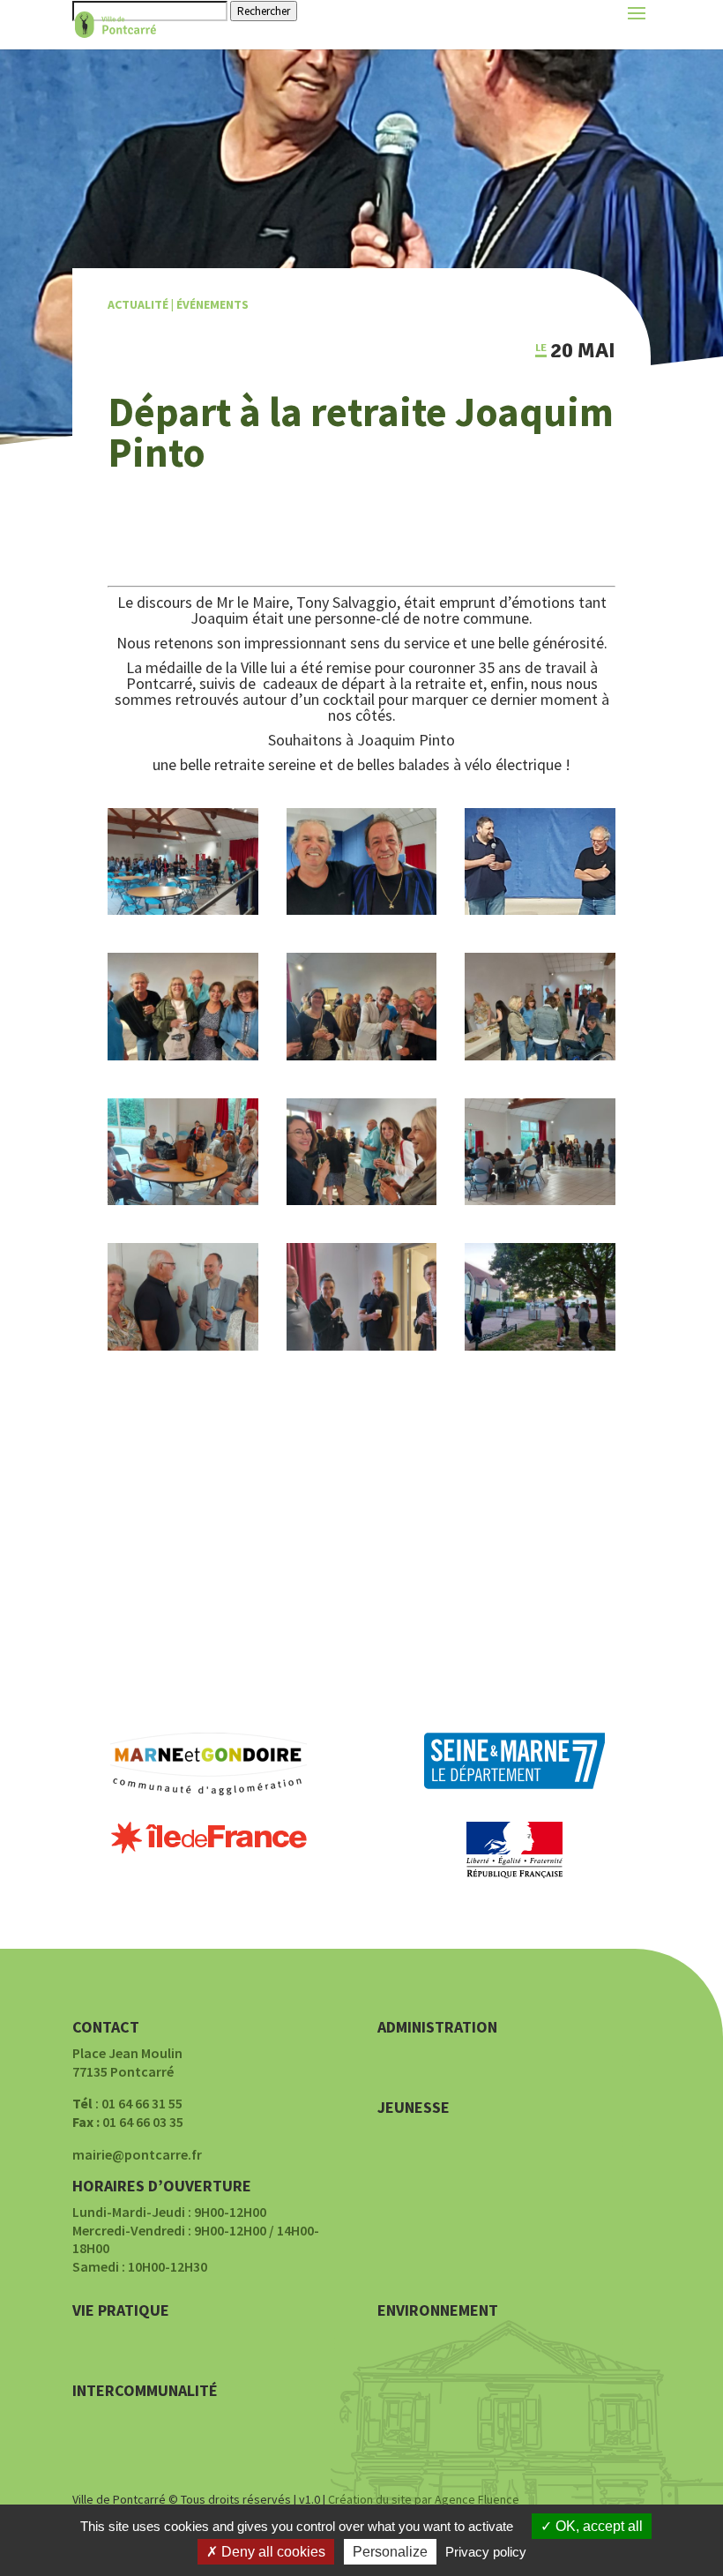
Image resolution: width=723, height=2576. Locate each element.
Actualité (138, 304)
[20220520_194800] (183, 910)
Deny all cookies (272, 2552)
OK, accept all (597, 2526)
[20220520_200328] (362, 1200)
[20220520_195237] (362, 910)
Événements (212, 304)
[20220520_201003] (183, 1055)
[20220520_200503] (362, 1055)
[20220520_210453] (540, 1055)
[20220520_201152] (183, 1345)
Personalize (390, 2552)
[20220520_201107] (362, 1345)
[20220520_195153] (540, 910)
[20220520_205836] (540, 1200)
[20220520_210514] (540, 1345)
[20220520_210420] (183, 1200)
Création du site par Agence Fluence (424, 2499)
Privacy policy (486, 2552)
